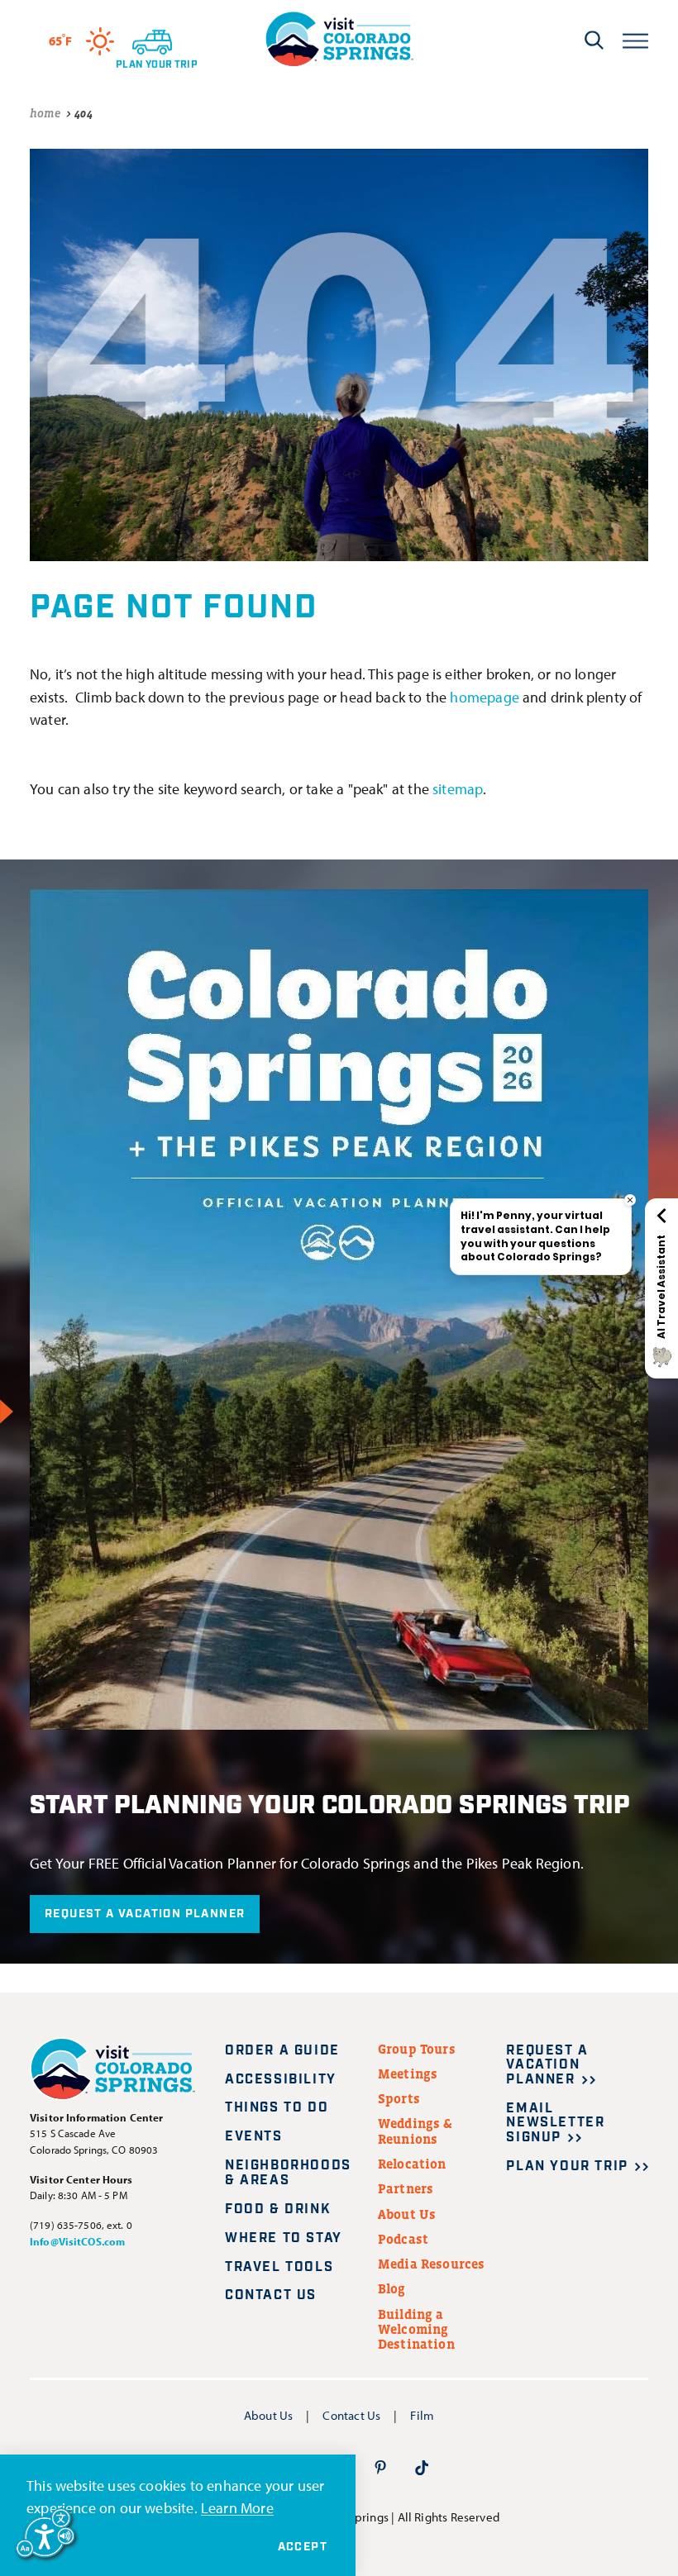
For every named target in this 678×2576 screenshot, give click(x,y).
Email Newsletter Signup (555, 2123)
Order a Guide (282, 2051)
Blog (392, 2288)
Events (254, 2137)
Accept (303, 2547)
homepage (484, 697)
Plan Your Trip (567, 2167)
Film (422, 2415)
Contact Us (271, 2295)
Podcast (403, 2239)
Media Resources (432, 2264)
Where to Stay (284, 2238)
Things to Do (277, 2108)
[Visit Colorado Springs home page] (339, 39)
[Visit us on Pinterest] (380, 2466)
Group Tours (417, 2049)
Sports (399, 2098)
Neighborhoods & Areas (288, 2173)
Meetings (408, 2074)
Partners (406, 2188)
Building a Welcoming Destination (416, 2329)
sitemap (458, 788)
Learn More (237, 2507)
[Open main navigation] (635, 39)
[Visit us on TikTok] (422, 2466)
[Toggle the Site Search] (594, 40)
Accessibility (281, 2080)
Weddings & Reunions (415, 2131)
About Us (407, 2214)
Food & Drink (278, 2209)
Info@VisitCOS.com (77, 2241)
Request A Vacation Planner (145, 1914)
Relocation (412, 2164)
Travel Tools (279, 2267)
